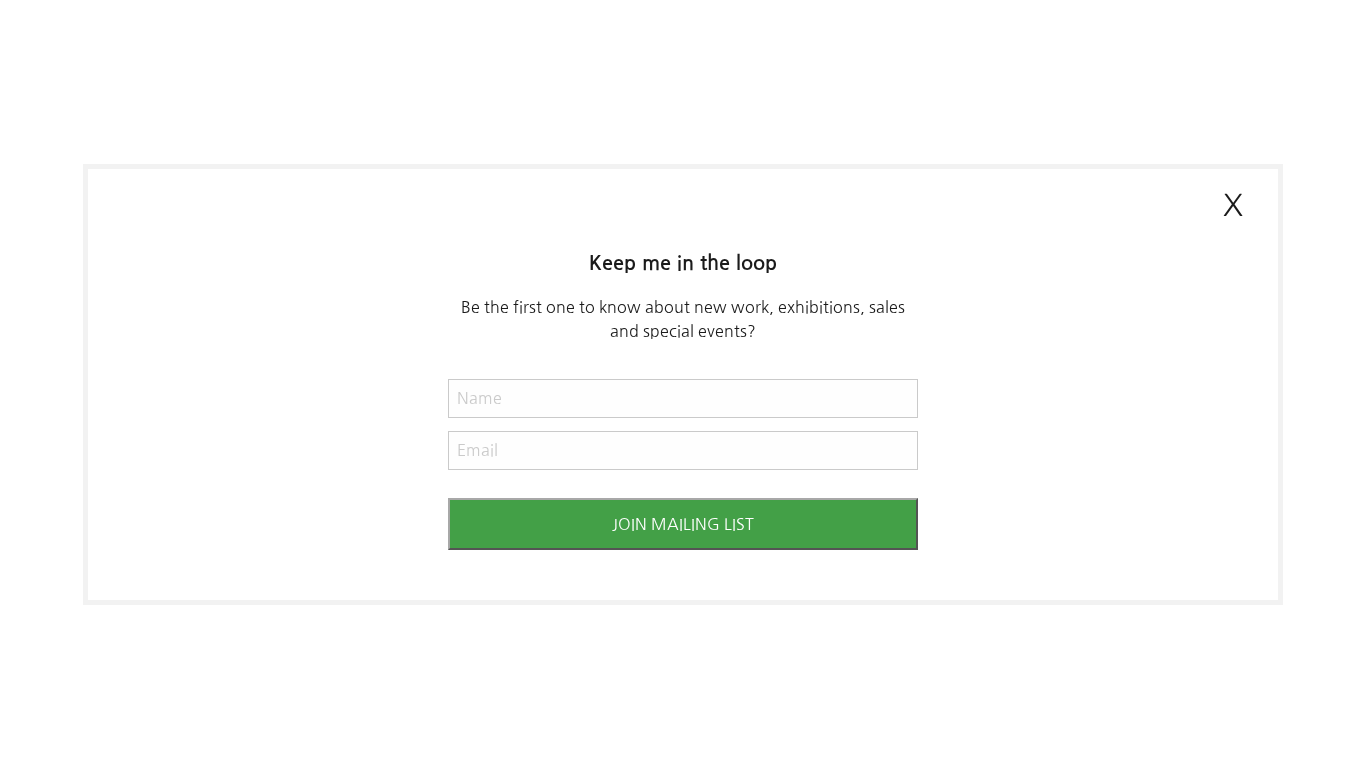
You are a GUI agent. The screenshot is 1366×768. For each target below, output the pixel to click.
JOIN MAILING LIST (683, 524)
